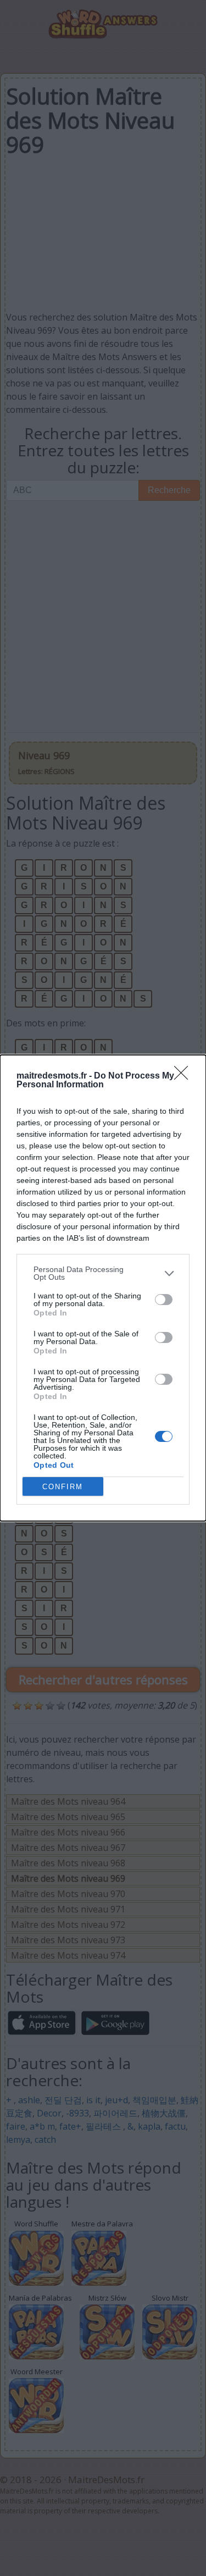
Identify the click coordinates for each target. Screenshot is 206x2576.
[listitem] (103, 1273)
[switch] (164, 1300)
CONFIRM (63, 1487)
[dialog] (103, 1288)
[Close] (185, 1076)
